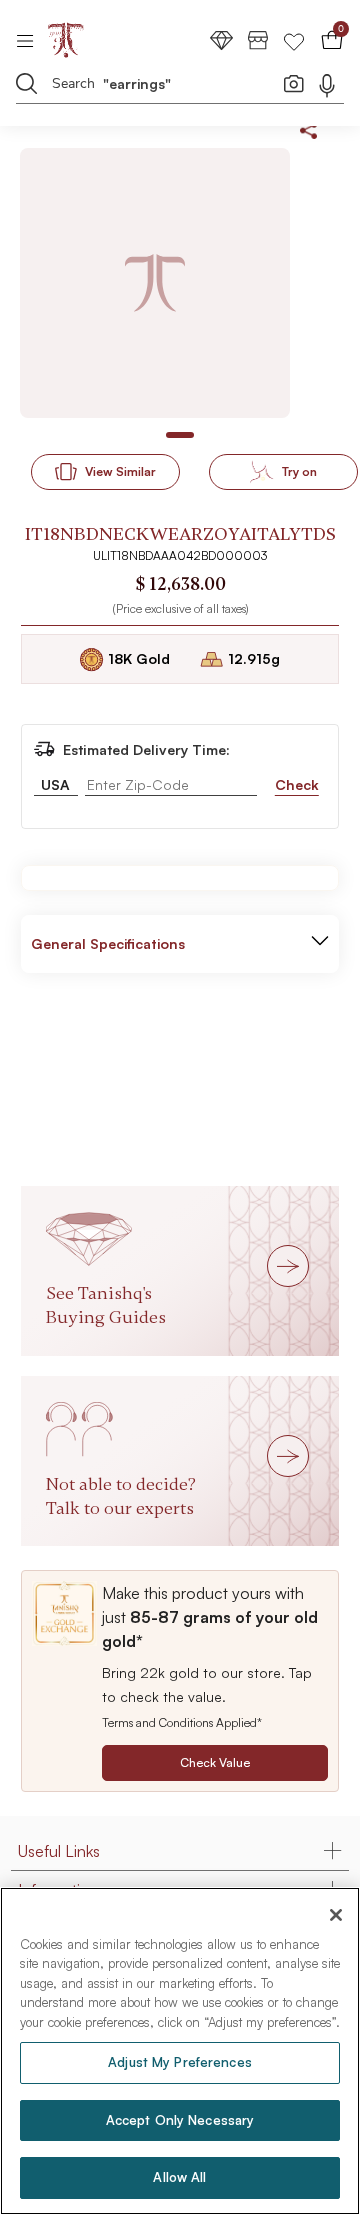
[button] (320, 944)
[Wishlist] (294, 39)
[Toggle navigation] (31, 40)
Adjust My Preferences (180, 2062)
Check (297, 784)
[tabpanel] (155, 283)
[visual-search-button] (294, 83)
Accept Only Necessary (180, 2120)
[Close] (336, 1915)
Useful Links (59, 1851)
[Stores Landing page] (258, 39)
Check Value (215, 1762)
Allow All (179, 2177)
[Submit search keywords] (27, 83)
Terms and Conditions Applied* (182, 1722)
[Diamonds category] (222, 39)
